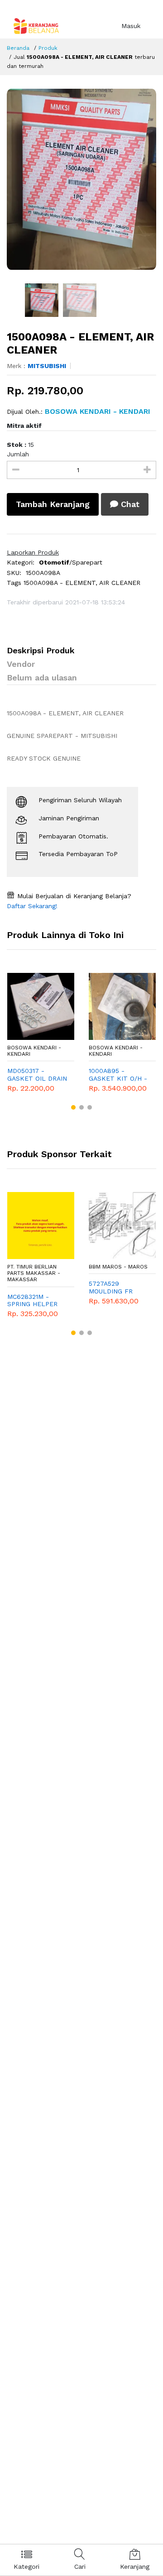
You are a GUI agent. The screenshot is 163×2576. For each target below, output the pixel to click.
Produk (48, 48)
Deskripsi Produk (41, 650)
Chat (129, 504)
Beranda (18, 48)
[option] (81, 179)
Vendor (21, 664)
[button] (73, 1107)
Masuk (131, 26)
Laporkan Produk (33, 552)
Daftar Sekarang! (32, 906)
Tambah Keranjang (53, 504)
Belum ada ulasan (42, 678)
